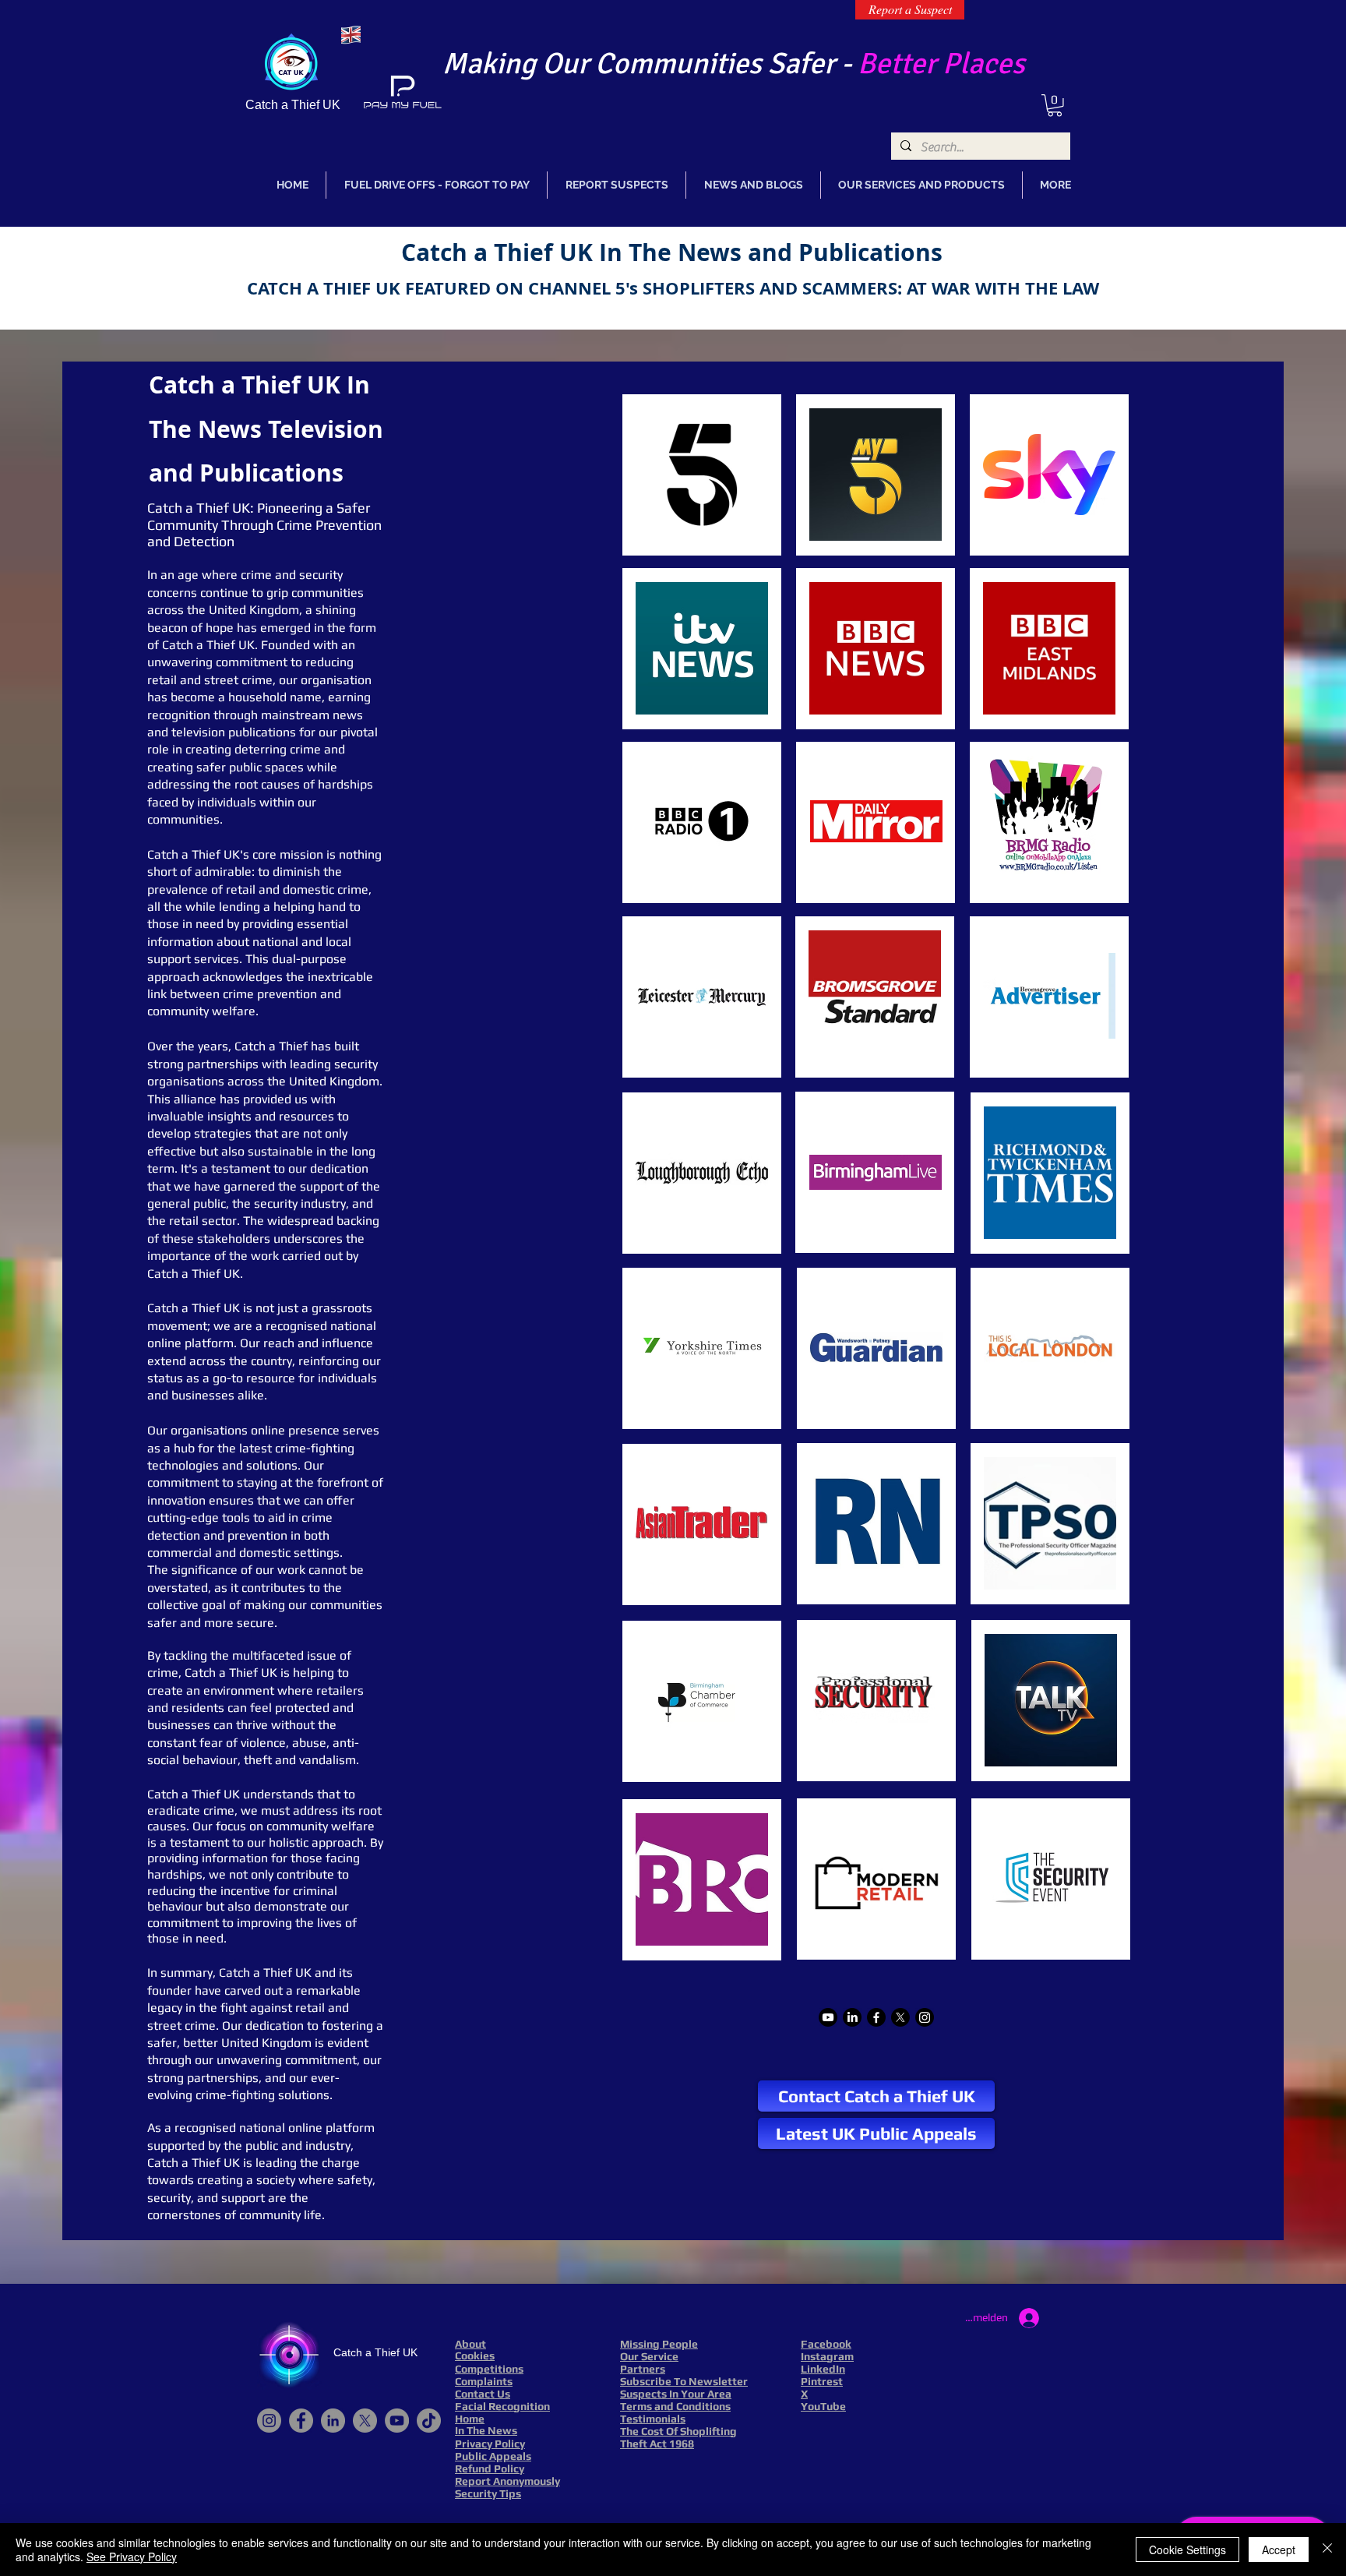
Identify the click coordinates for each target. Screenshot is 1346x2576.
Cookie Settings (1187, 2550)
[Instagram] (925, 2017)
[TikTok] (429, 2421)
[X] (900, 2017)
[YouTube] (397, 2421)
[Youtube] (828, 2017)
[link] (1055, 106)
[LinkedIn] (852, 2017)
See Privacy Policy (132, 2557)
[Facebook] (876, 2017)
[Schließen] (1327, 2550)
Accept (1279, 2550)
